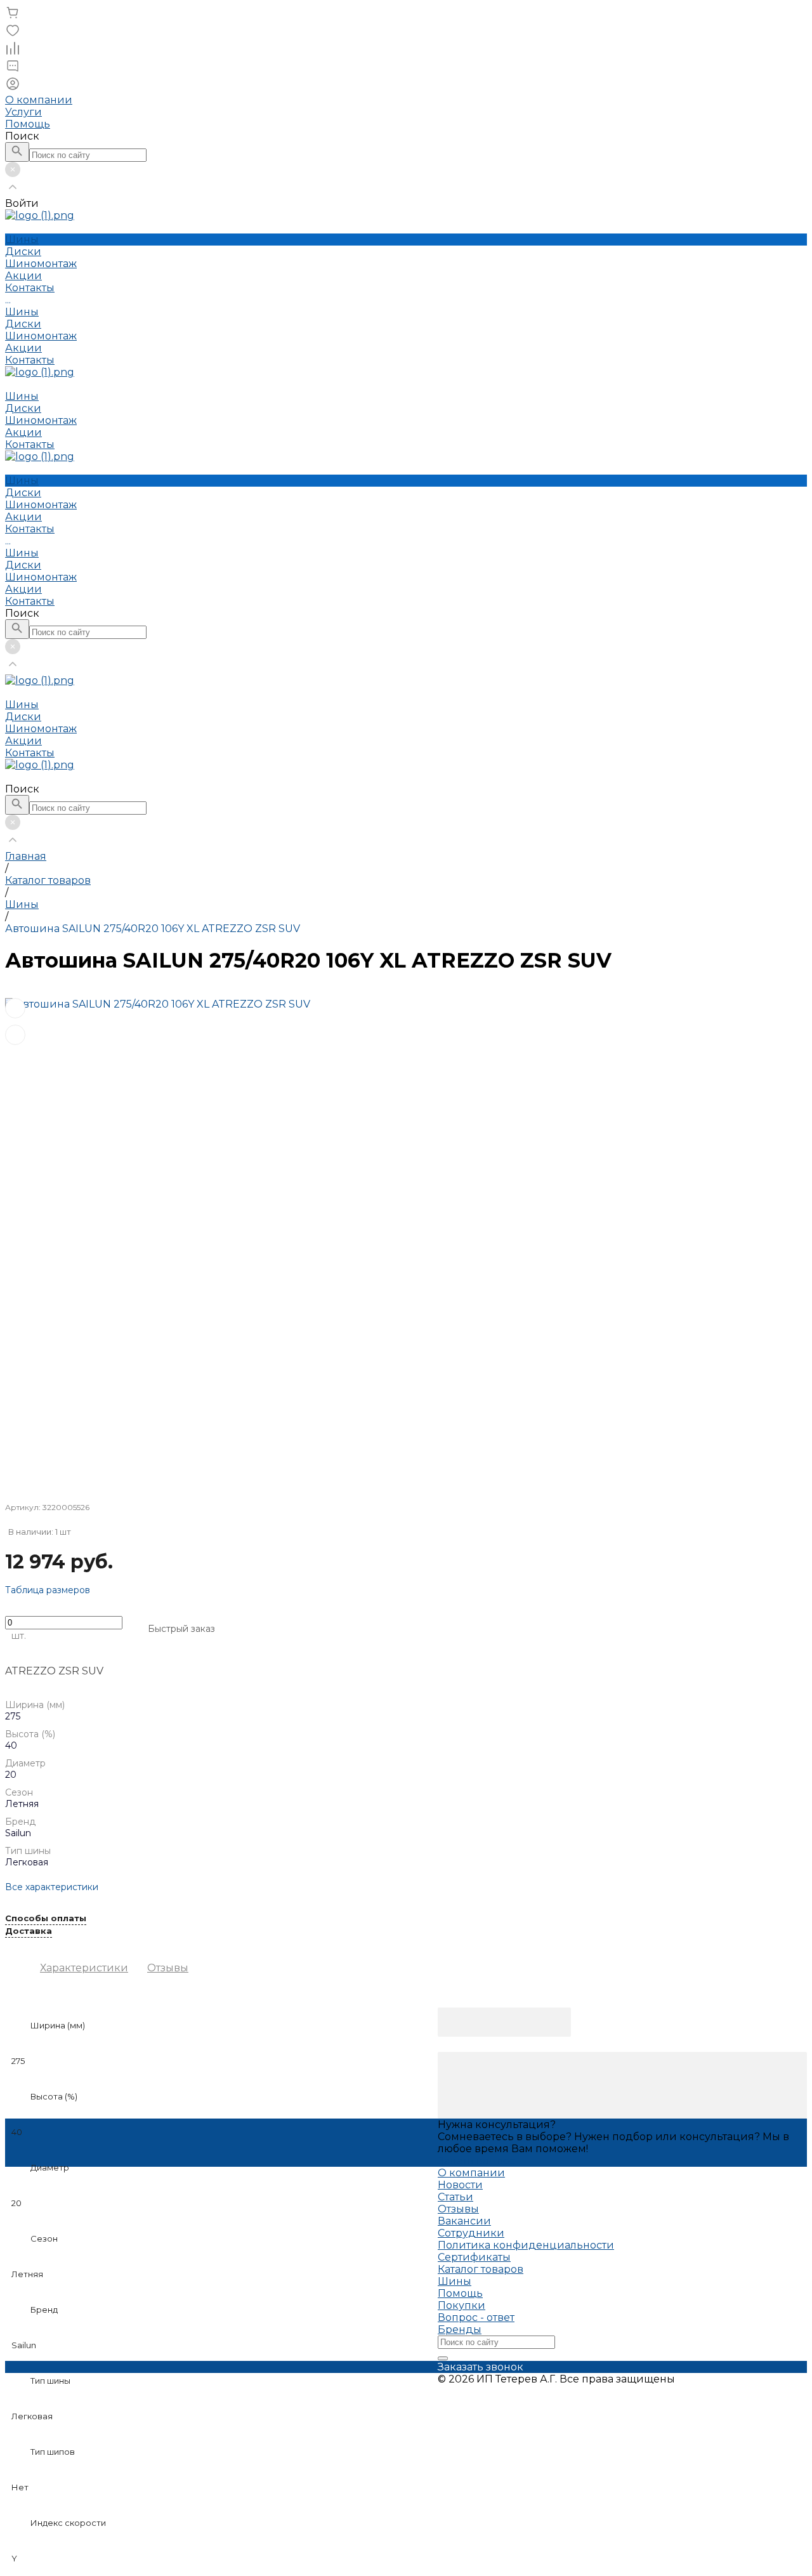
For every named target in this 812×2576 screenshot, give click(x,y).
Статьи (455, 2197)
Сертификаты (474, 2257)
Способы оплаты (46, 1919)
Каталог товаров (481, 2269)
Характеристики (84, 1968)
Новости (460, 2185)
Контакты (30, 360)
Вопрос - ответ (476, 2317)
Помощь (28, 124)
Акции (23, 348)
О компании (39, 100)
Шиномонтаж (41, 336)
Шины (22, 312)
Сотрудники (471, 2233)
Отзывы (168, 1968)
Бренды (460, 2330)
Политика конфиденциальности (526, 2245)
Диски (23, 324)
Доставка (29, 1931)
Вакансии (464, 2221)
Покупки (462, 2305)
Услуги (23, 112)
